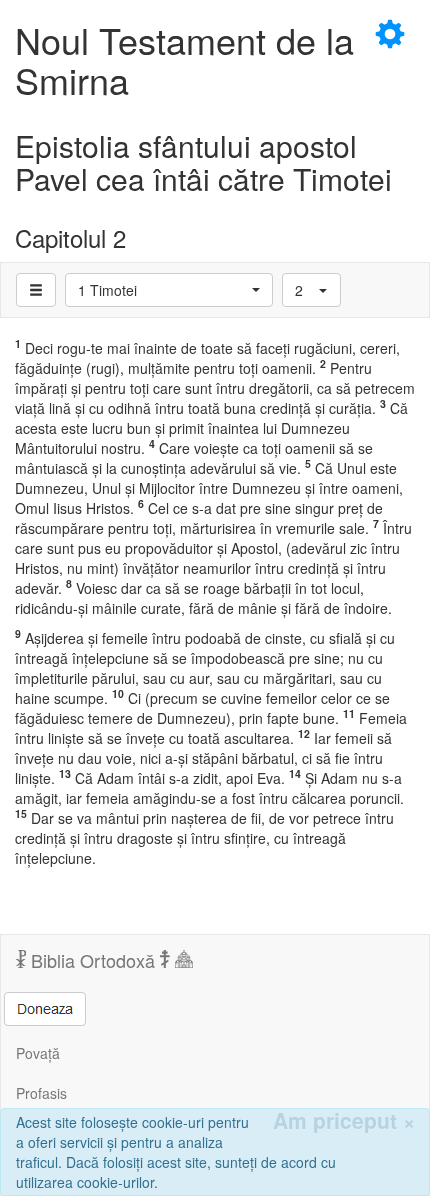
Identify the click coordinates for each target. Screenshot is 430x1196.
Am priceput (344, 1120)
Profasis (41, 1093)
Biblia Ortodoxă (93, 960)
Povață (38, 1053)
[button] (169, 290)
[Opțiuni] (36, 290)
